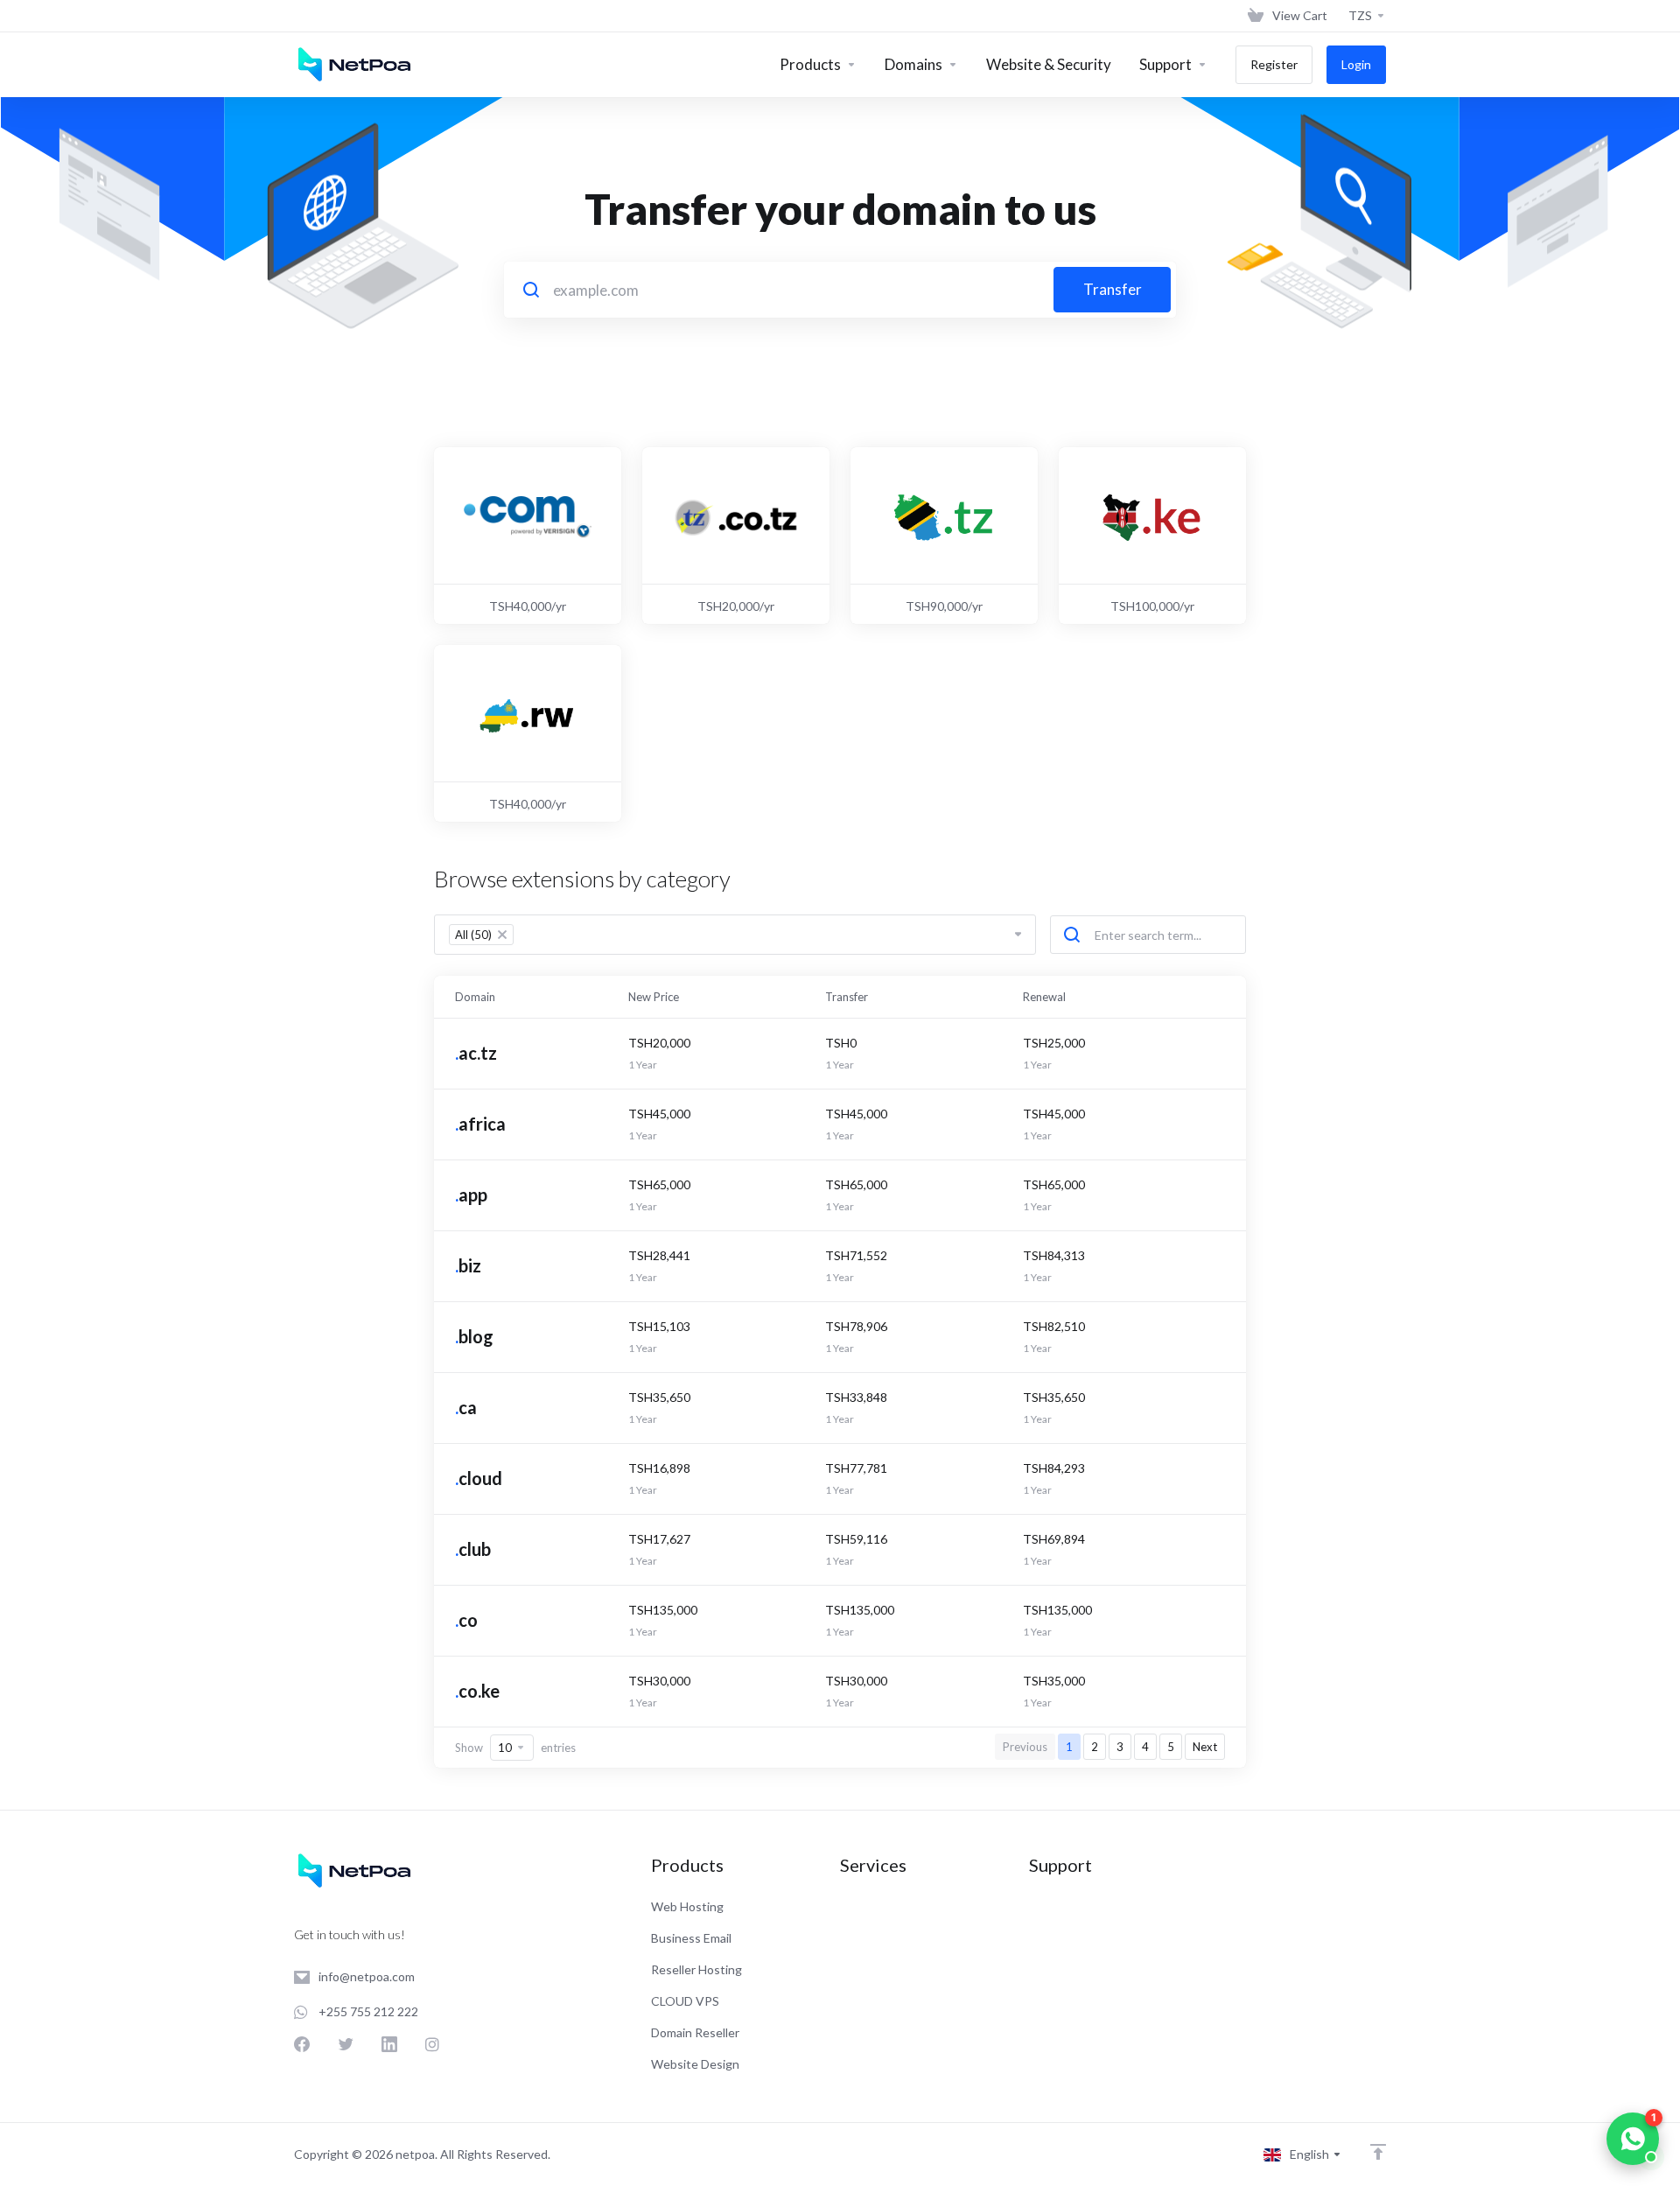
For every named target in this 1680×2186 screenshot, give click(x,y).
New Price (654, 997)
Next (1205, 1747)
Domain (475, 997)
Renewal (1044, 997)
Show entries (515, 1748)
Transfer (1113, 289)
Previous (1025, 1747)
